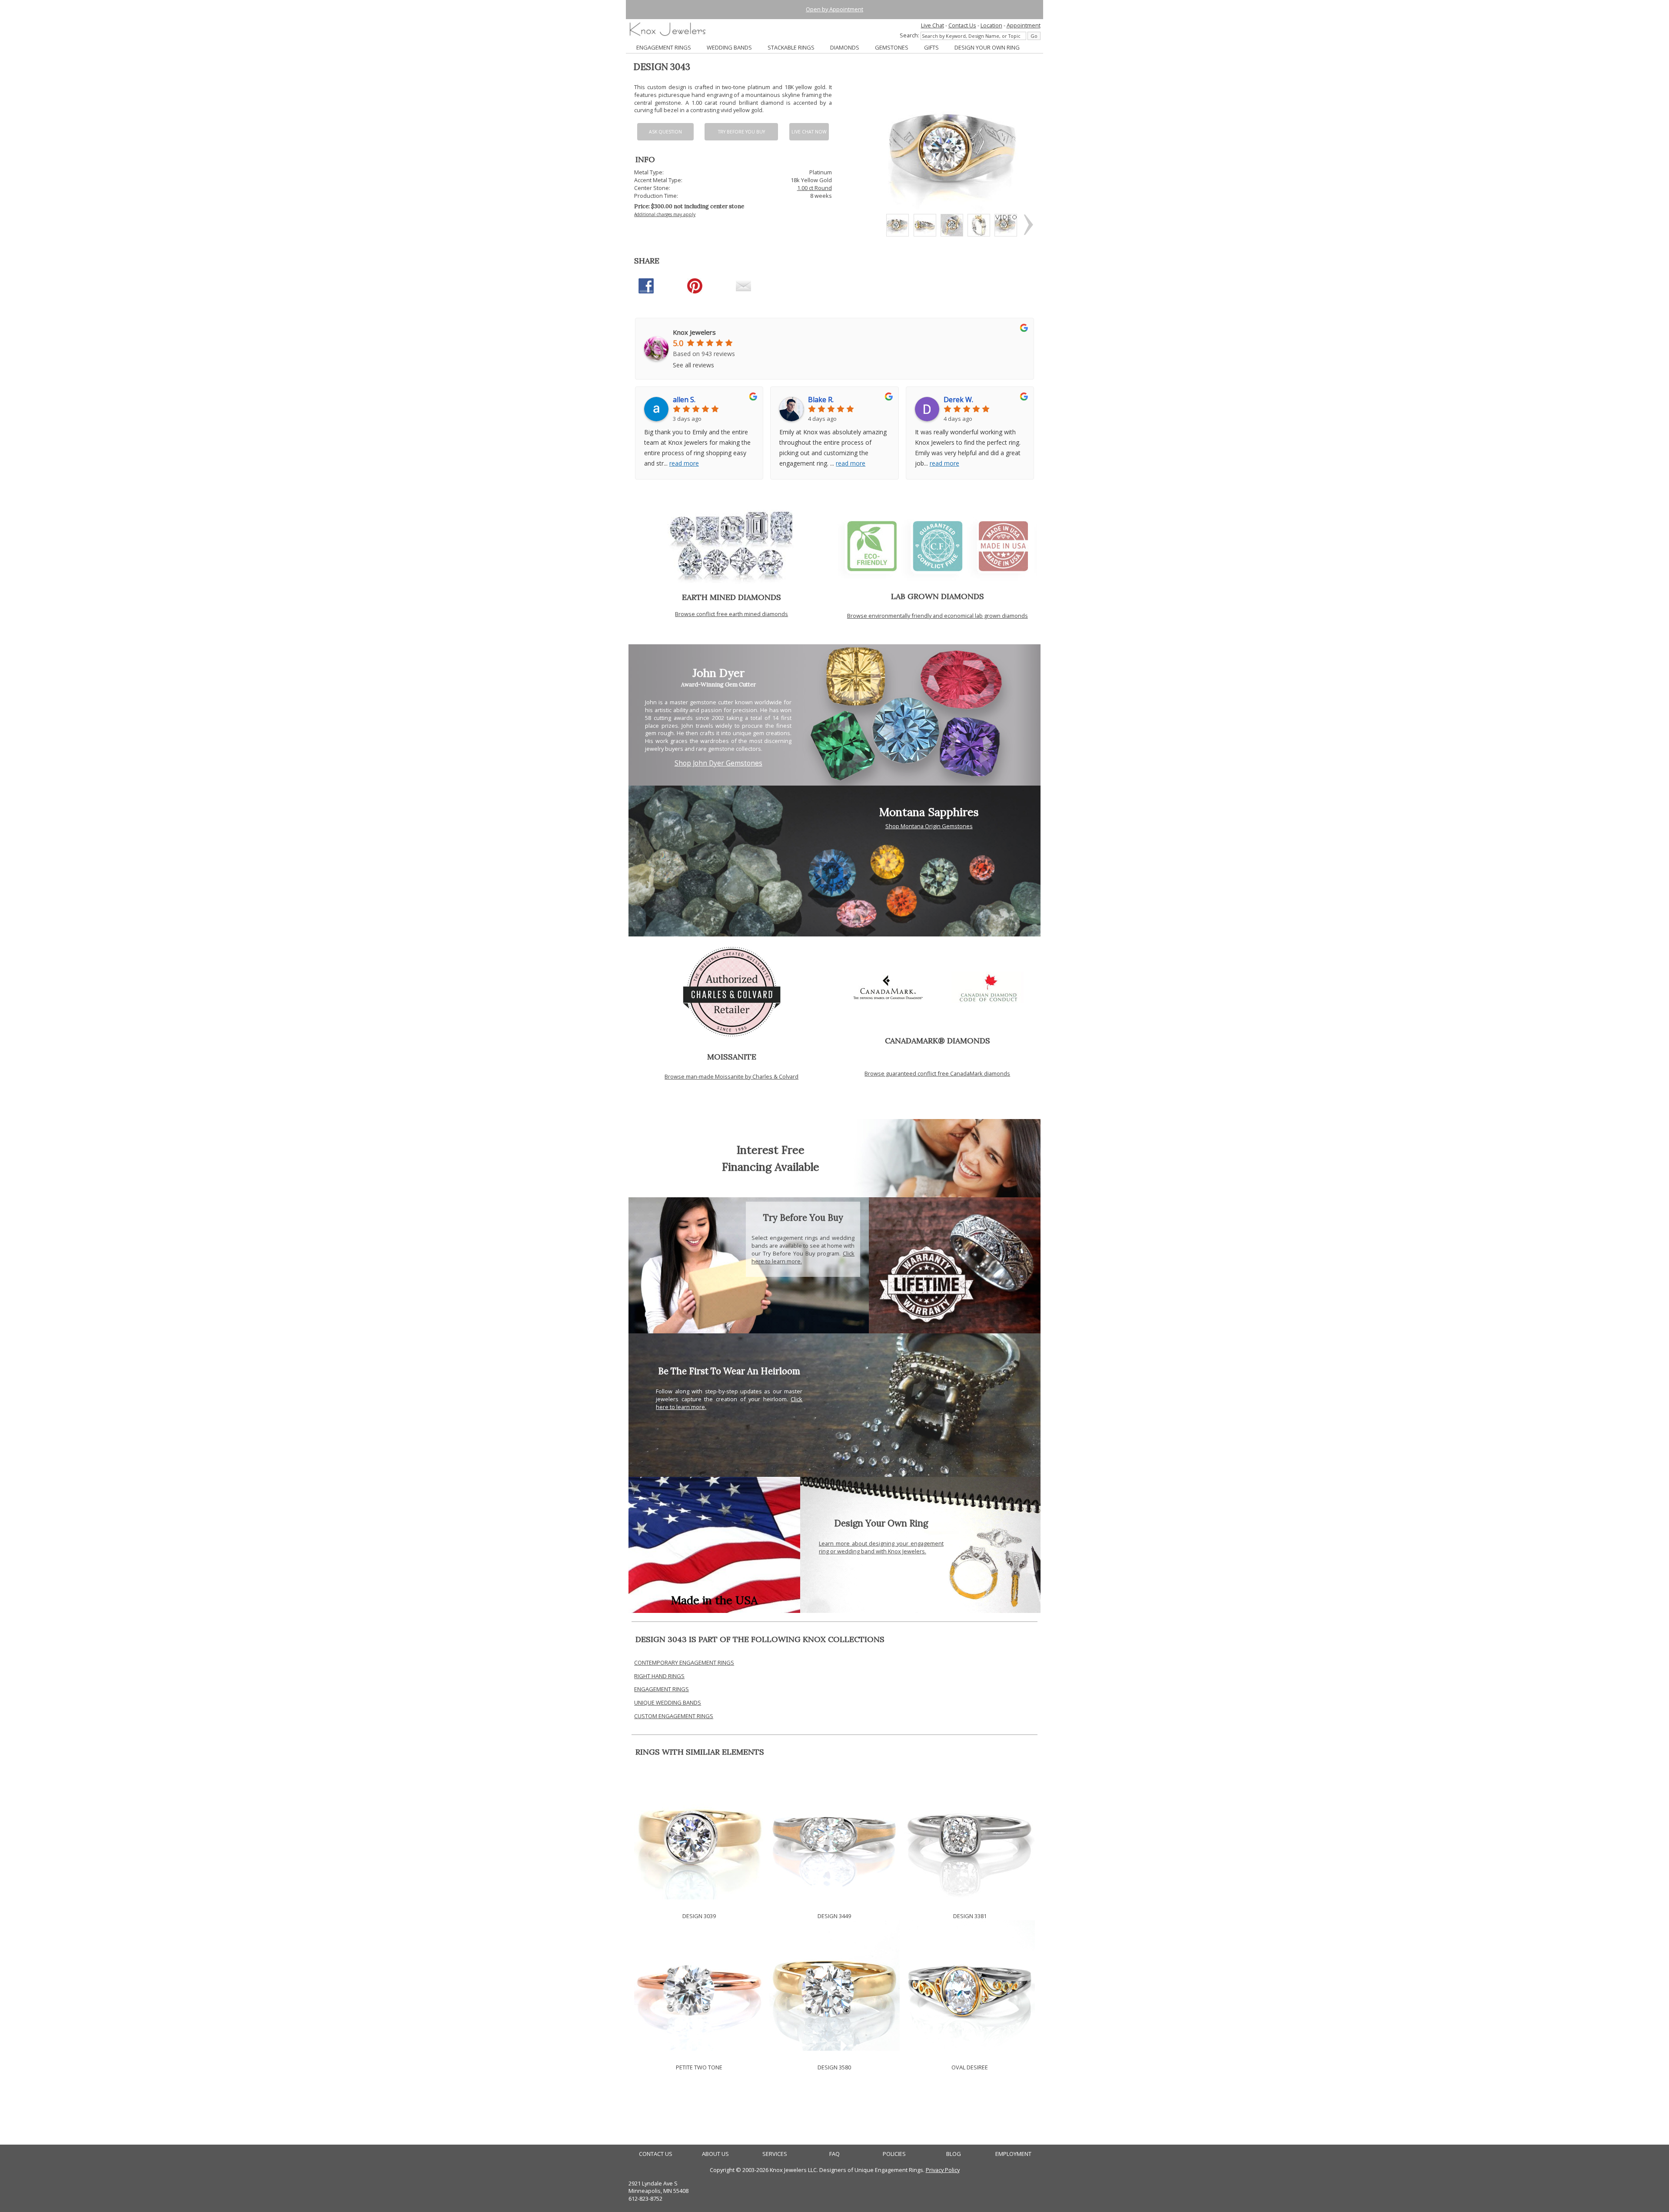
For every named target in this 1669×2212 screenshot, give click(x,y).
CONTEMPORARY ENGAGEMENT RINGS (684, 1662)
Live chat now (809, 132)
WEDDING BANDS (729, 47)
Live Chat (933, 25)
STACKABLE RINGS (791, 47)
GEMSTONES (892, 47)
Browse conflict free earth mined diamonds (731, 614)
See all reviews (693, 365)
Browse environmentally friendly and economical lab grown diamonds (938, 616)
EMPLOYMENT (1013, 2154)
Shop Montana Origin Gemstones (929, 826)
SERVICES (775, 2154)
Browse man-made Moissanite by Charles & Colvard (731, 1076)
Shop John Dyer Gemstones (718, 763)
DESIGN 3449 (834, 1916)
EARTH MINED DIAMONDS (731, 597)
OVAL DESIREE (970, 2067)
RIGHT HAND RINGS (659, 1676)
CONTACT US (656, 2154)
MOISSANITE (732, 1057)
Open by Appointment (834, 9)
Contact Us (962, 25)
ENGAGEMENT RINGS (664, 47)
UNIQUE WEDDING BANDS (668, 1702)
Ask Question (665, 132)
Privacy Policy (943, 2170)
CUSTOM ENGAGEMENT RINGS (674, 1716)
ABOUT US (715, 2154)
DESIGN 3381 (970, 1916)
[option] (898, 225)
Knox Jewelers (694, 332)
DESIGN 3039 (699, 1916)
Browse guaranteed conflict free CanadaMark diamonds (937, 1073)
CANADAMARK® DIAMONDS (938, 1041)
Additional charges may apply (665, 214)
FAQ (834, 2154)
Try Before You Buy (741, 132)
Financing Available (771, 1167)
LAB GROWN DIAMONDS (938, 596)
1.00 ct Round (815, 188)
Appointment (1024, 25)
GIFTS (931, 47)
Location (991, 25)
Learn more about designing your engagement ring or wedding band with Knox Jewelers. (881, 1547)
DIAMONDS (845, 47)
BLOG (954, 2154)
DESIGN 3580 (834, 2067)
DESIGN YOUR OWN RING (987, 47)
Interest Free (771, 1150)
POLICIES (894, 2154)
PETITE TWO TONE (699, 2067)
